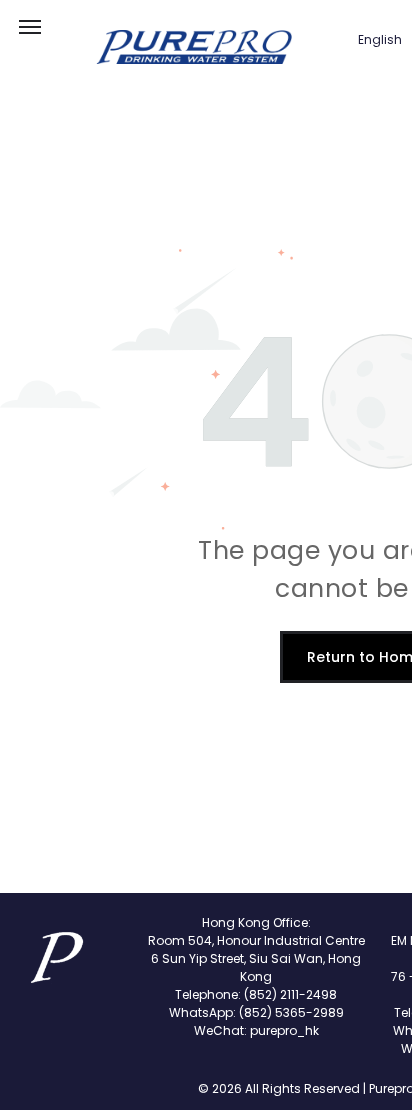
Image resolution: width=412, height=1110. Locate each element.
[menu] (30, 27)
